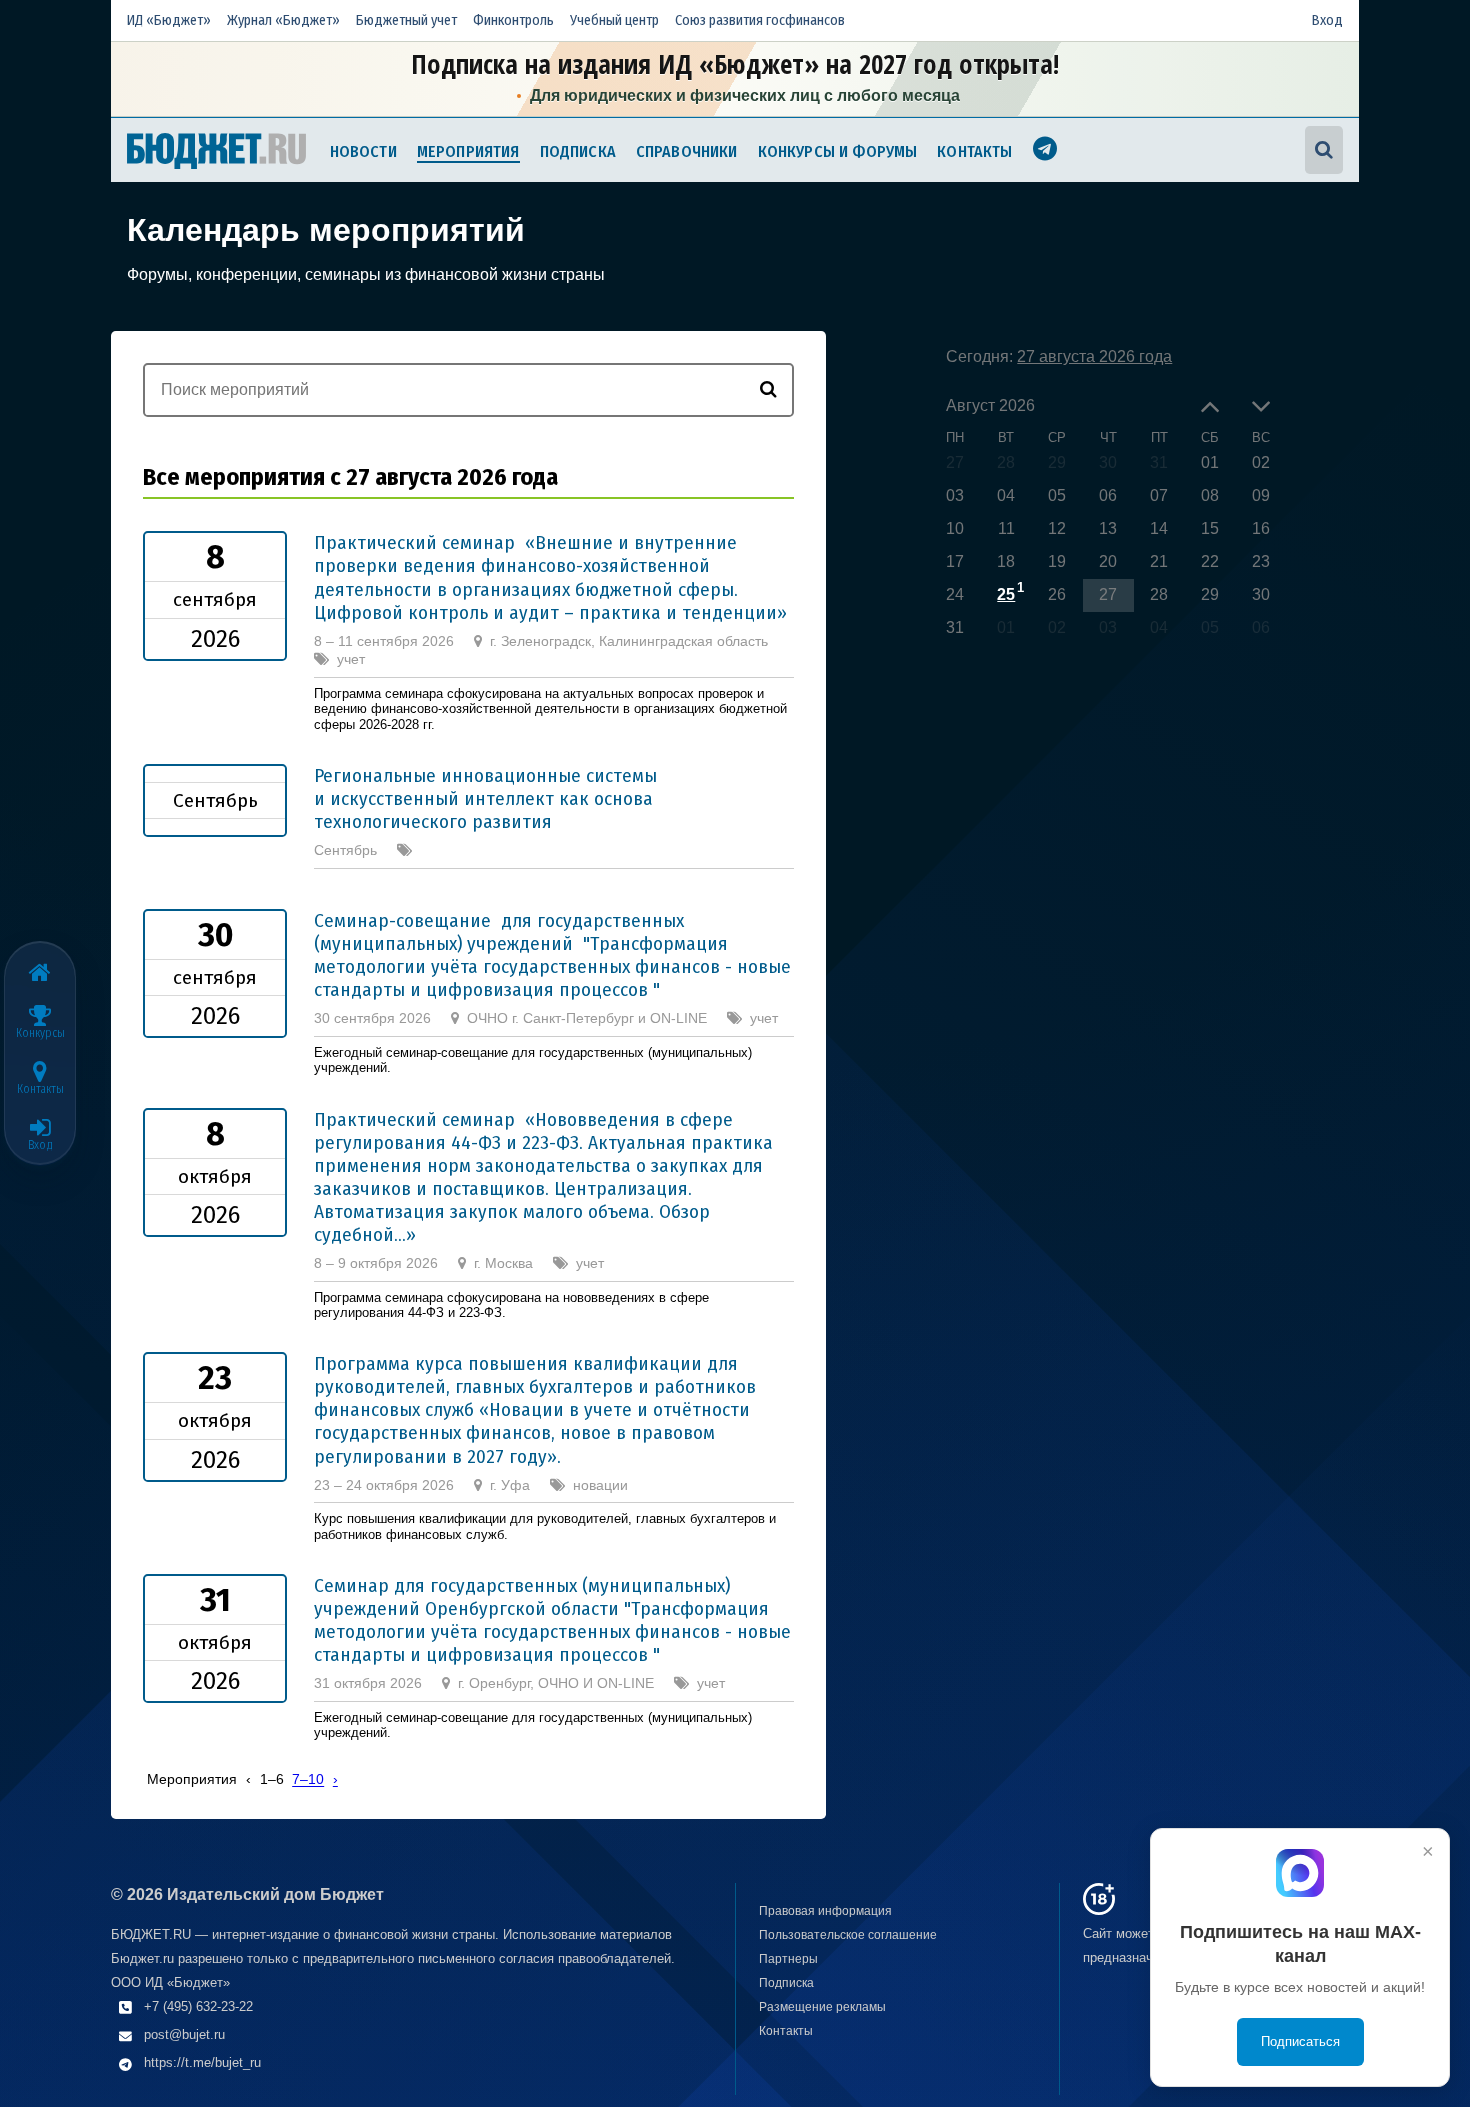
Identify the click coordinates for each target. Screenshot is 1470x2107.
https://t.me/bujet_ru (202, 2062)
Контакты (974, 151)
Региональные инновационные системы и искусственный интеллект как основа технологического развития (485, 798)
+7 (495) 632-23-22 (198, 2006)
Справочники (687, 151)
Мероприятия (468, 151)
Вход (1327, 20)
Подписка (578, 151)
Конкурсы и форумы (838, 151)
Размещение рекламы (822, 2007)
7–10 (308, 1780)
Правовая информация (825, 1911)
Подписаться (1300, 2041)
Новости (363, 151)
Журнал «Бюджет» (283, 20)
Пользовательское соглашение (848, 1935)
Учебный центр (614, 20)
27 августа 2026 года (1094, 356)
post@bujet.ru (184, 2034)
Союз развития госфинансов (760, 20)
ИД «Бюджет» (169, 20)
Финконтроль (513, 20)
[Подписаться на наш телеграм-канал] (1045, 151)
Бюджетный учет (406, 20)
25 (1006, 594)
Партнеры (788, 1959)
